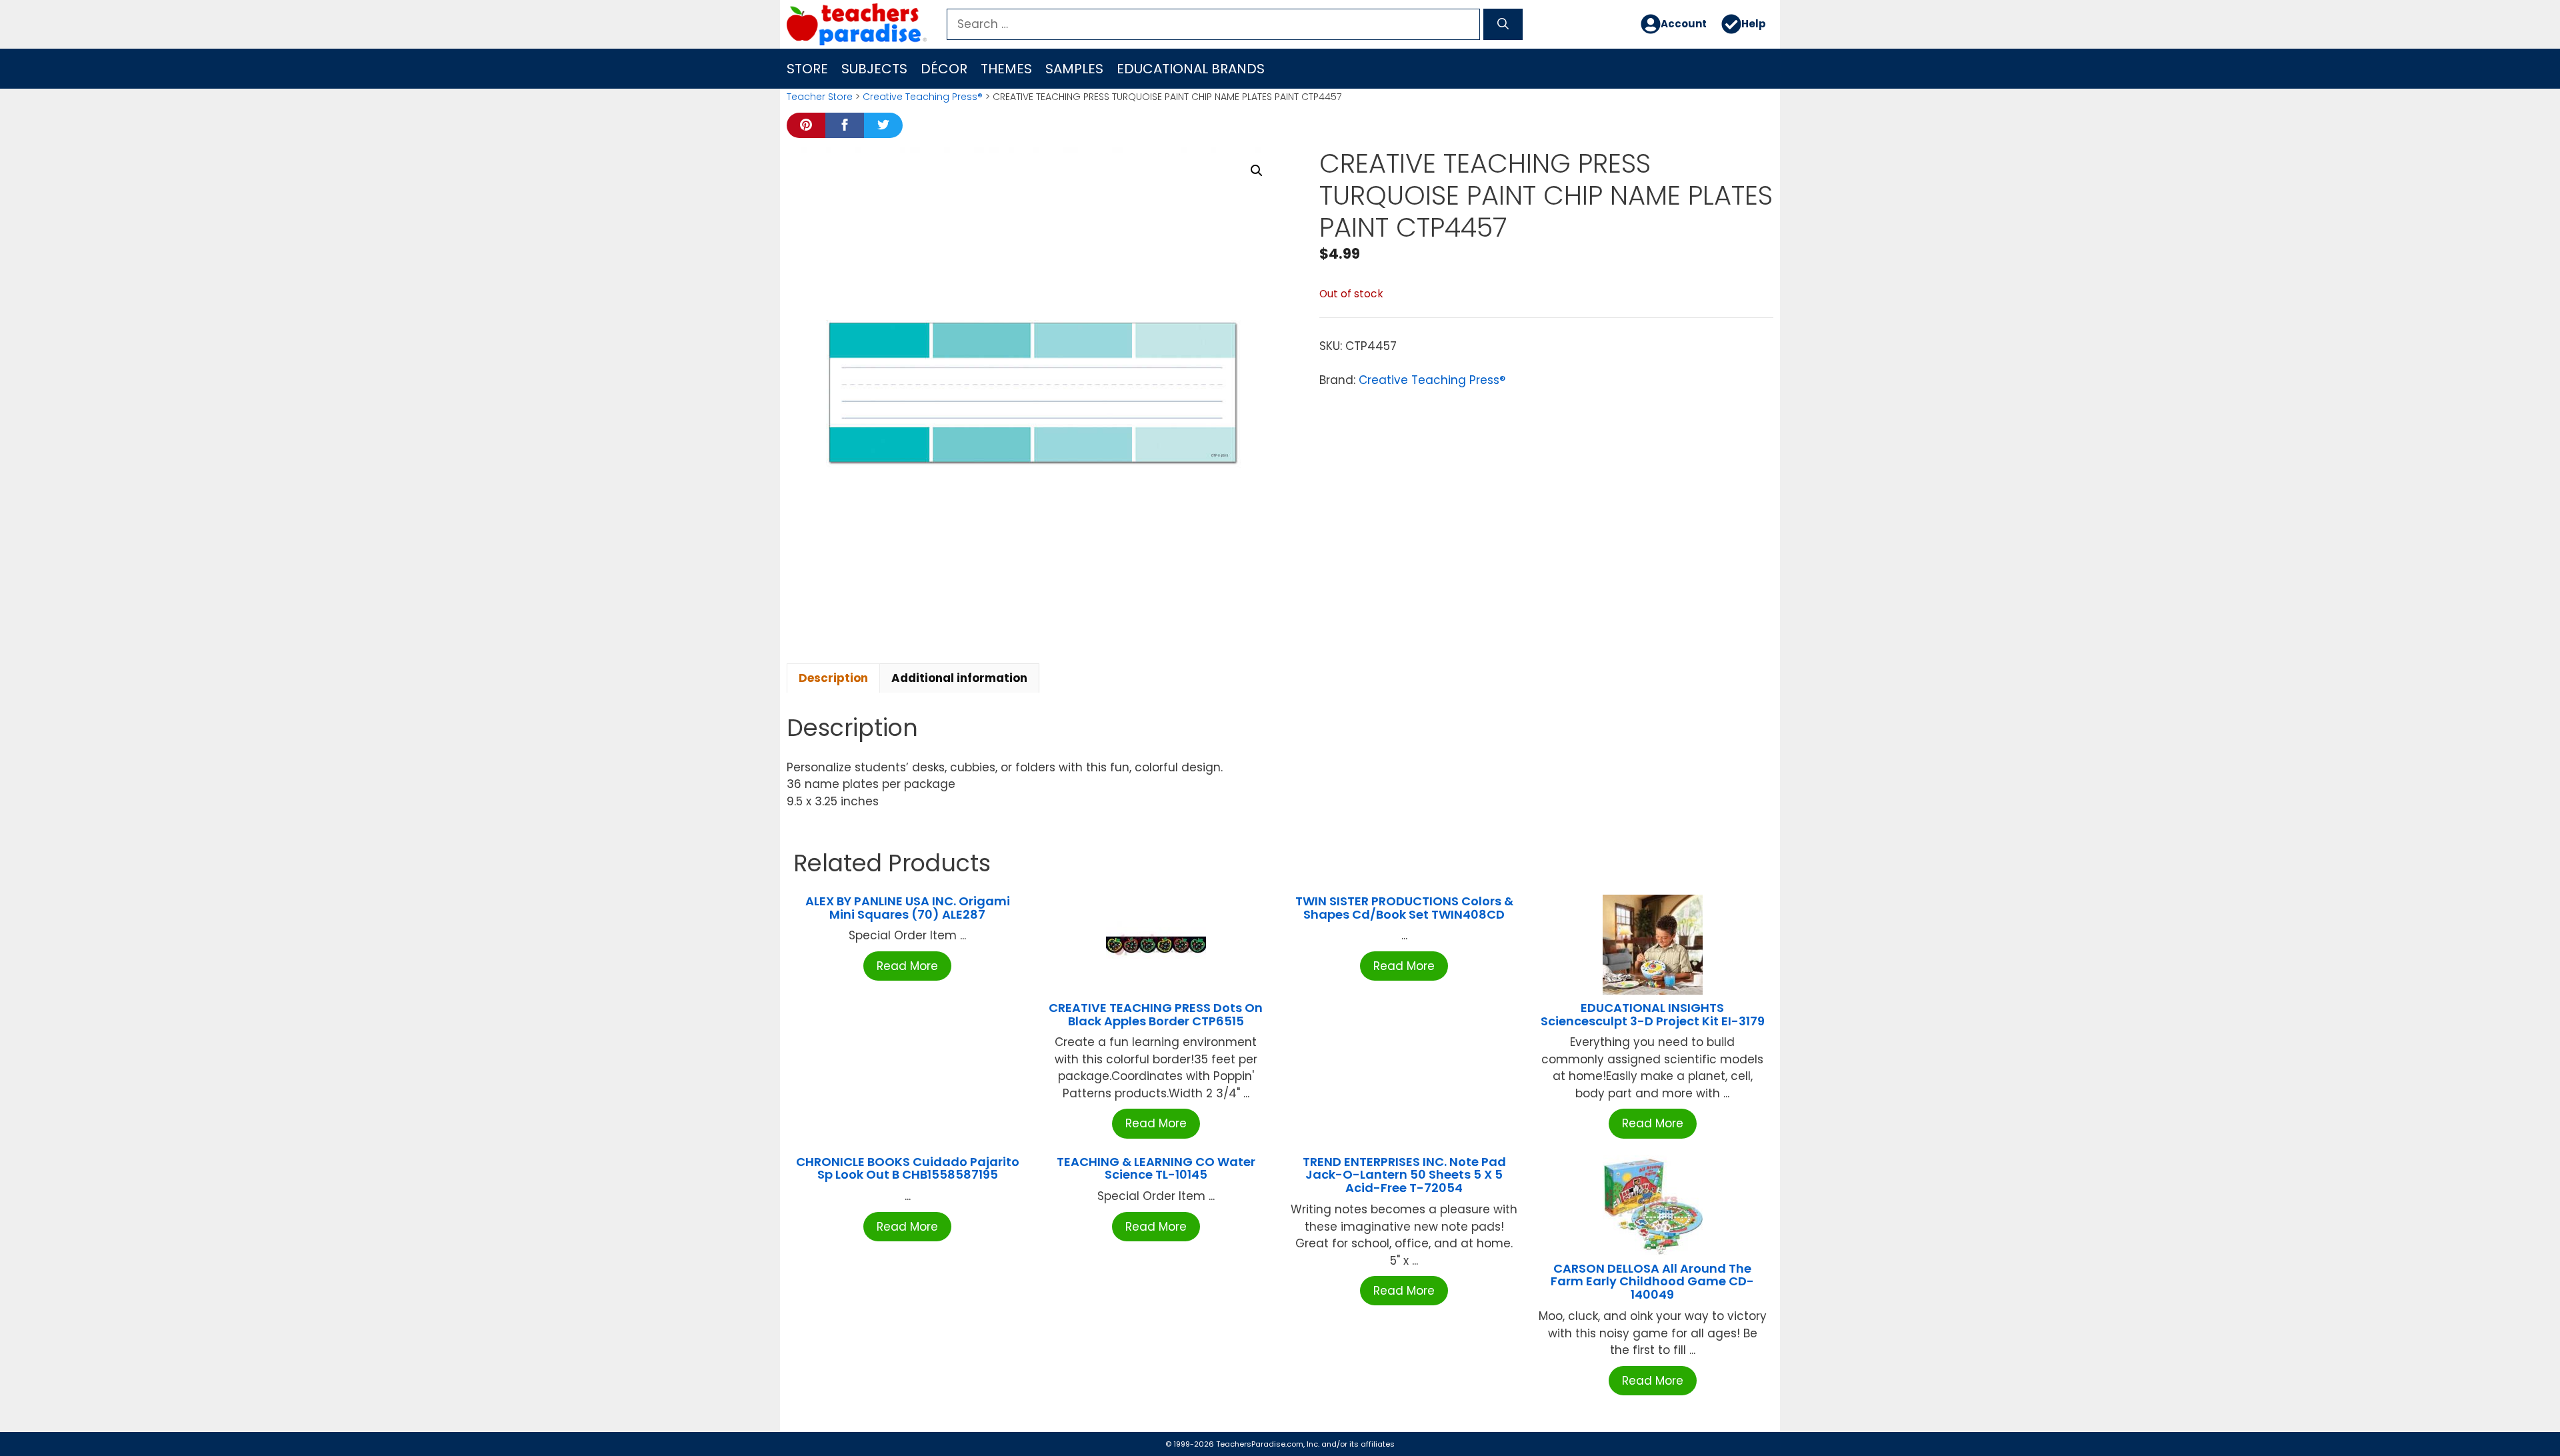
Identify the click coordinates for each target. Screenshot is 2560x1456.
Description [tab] (833, 678)
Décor (944, 69)
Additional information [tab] (959, 678)
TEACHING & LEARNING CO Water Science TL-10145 (1156, 1168)
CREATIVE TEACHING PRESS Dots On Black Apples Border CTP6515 (1156, 1014)
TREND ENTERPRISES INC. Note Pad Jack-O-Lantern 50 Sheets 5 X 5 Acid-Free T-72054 (1404, 1175)
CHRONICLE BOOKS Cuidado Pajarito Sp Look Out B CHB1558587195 (908, 1168)
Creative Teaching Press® (923, 97)
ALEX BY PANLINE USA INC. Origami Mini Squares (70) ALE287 (908, 908)
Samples (1074, 69)
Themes (1006, 69)
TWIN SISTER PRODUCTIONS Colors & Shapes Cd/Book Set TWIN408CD (1404, 908)
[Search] (1503, 25)
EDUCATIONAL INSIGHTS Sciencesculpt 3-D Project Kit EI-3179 (1653, 1014)
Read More (907, 966)
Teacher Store (820, 97)
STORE (807, 69)
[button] (1257, 171)
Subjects (874, 69)
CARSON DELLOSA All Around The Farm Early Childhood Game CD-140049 (1652, 1282)
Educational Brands (1191, 69)
